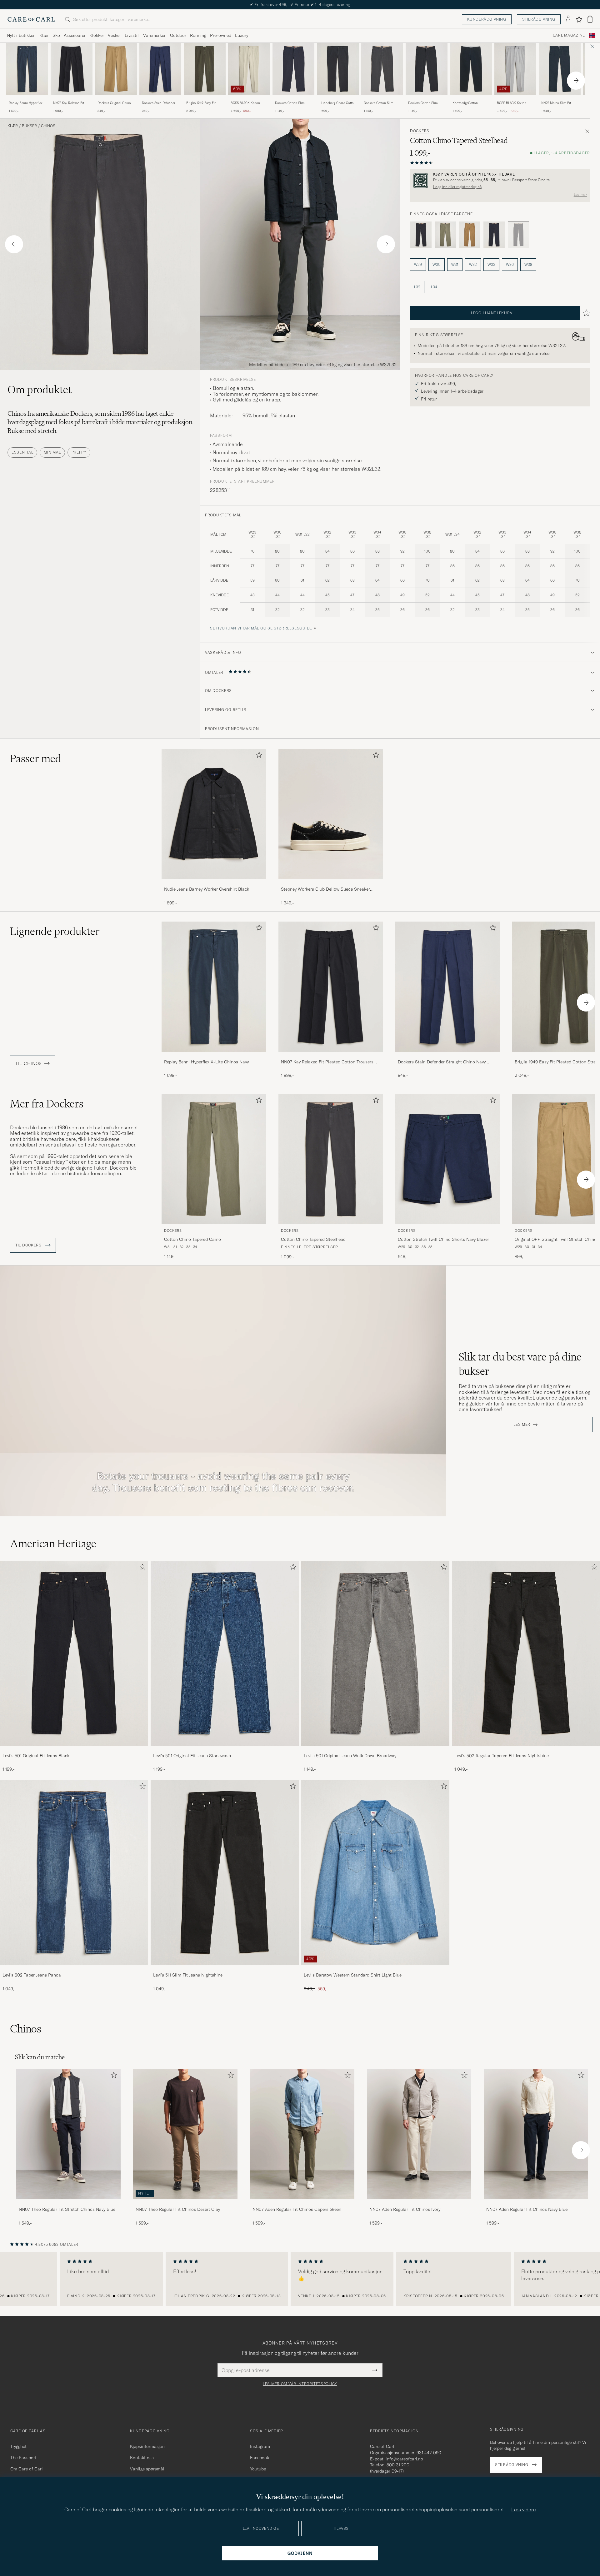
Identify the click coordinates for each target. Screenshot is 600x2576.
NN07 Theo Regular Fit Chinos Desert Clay (178, 2209)
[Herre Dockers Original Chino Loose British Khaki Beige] (116, 69)
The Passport (23, 2458)
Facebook (260, 2458)
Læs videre (524, 2509)
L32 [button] (417, 287)
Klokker (97, 35)
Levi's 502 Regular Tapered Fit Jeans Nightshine (502, 1756)
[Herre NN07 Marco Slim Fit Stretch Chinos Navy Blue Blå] (560, 69)
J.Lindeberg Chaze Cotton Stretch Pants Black (337, 103)
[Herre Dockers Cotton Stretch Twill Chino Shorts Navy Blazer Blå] (447, 1159)
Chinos (48, 126)
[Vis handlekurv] (590, 19)
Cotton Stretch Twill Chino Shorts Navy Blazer (443, 1239)
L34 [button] (434, 287)
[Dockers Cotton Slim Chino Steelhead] (382, 99)
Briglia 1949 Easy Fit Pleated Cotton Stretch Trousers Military (202, 103)
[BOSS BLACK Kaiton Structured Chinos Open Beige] (249, 99)
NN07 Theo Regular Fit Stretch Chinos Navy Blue (67, 2209)
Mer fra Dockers (47, 1104)
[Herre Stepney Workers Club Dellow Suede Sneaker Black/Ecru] (331, 814)
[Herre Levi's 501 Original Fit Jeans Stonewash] (225, 1653)
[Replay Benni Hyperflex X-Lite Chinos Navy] (27, 99)
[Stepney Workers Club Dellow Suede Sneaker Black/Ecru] (331, 883)
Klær (44, 35)
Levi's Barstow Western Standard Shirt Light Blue (353, 1975)
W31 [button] (455, 264)
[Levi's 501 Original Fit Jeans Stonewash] (225, 1750)
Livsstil (132, 35)
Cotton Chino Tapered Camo (192, 1239)
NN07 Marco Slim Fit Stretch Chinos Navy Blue (560, 103)
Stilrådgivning (539, 19)
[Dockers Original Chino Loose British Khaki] (116, 99)
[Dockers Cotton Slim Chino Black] (427, 99)
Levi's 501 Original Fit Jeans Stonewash (192, 1756)
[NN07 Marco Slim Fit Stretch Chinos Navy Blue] (560, 99)
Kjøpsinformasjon (147, 2446)
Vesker (114, 35)
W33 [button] (491, 264)
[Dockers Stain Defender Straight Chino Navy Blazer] (160, 99)
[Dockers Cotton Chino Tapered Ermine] (470, 235)
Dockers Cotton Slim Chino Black (423, 103)
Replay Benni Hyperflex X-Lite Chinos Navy (26, 103)
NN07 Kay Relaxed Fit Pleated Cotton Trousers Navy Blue (70, 103)
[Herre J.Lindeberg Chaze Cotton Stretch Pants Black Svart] (338, 69)
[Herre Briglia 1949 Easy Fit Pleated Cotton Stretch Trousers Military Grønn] (205, 69)
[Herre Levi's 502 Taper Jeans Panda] (74, 1872)
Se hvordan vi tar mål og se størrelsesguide (261, 628)
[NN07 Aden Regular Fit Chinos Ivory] (419, 2203)
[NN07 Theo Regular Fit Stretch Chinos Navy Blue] (68, 2203)
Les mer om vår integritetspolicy (300, 2384)
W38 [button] (528, 264)
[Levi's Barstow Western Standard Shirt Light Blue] (375, 1969)
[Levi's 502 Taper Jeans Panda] (74, 1969)
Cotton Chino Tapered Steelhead (313, 1239)
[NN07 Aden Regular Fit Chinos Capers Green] (302, 2203)
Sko (56, 35)
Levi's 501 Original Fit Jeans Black (36, 1756)
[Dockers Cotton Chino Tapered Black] (421, 235)
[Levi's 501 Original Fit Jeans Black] (74, 1750)
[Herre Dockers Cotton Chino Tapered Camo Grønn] (214, 1159)
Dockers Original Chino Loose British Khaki (114, 103)
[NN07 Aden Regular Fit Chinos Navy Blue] (536, 2203)
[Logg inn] (568, 19)
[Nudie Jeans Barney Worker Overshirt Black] (214, 883)
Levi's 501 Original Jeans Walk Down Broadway (350, 1756)
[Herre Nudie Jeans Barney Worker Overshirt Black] (214, 814)
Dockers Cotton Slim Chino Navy (290, 103)
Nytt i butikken (21, 35)
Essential (22, 452)
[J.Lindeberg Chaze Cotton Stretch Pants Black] (338, 99)
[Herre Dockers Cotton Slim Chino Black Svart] (427, 69)
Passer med (36, 758)
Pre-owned (221, 35)
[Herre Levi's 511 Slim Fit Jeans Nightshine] (225, 1872)
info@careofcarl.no (404, 2459)
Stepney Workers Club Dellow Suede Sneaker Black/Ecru (325, 889)
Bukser (29, 126)
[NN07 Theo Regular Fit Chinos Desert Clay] (185, 2203)
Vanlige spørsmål (147, 2469)
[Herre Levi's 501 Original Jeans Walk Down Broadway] (375, 1653)
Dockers (420, 131)
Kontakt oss (142, 2458)
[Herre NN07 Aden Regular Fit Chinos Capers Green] (302, 2134)
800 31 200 (398, 2465)
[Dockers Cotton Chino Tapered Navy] (494, 235)
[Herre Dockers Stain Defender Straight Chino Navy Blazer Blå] (160, 69)
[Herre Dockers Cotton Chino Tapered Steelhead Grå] (331, 1159)
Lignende (55, 931)
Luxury (242, 35)
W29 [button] (418, 264)
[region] (300, 2279)
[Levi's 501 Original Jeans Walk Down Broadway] (375, 1750)
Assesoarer (75, 35)
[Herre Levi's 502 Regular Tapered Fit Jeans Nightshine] (526, 1653)
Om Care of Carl (27, 2469)
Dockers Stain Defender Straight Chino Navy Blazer (159, 103)
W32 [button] (473, 264)
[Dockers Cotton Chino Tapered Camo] (445, 235)
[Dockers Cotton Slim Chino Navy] (293, 99)
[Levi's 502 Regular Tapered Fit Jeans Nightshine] (526, 1750)
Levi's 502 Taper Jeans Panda (32, 1975)
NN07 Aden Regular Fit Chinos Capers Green (297, 2209)
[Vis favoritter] (579, 19)
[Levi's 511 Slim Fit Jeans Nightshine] (225, 1969)
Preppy (79, 452)
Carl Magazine (569, 35)
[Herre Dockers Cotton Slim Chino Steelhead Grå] (382, 69)
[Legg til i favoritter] (258, 756)
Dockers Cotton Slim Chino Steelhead (378, 103)
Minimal (52, 452)
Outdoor (178, 35)
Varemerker (154, 35)
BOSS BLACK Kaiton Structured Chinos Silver (515, 103)
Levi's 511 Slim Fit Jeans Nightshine (188, 1975)
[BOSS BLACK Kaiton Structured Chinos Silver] (515, 99)
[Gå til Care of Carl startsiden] (31, 19)
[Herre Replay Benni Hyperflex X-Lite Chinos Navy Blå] (27, 69)
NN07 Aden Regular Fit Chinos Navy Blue (527, 2209)
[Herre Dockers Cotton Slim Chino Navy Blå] (293, 69)
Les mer (580, 195)
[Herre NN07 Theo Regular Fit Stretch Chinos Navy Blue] (68, 2134)
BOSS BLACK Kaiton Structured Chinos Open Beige (248, 103)
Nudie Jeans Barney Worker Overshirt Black (207, 889)
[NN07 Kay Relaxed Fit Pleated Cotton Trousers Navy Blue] (72, 99)
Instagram (260, 2446)
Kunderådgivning (487, 19)
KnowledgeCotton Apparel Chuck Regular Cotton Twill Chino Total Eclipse (470, 103)
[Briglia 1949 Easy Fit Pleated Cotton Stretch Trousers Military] (205, 99)
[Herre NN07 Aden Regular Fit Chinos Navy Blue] (536, 2134)
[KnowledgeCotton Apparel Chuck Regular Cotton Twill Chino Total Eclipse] (471, 99)
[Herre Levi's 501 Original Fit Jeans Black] (74, 1653)
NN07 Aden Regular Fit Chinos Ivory (405, 2209)
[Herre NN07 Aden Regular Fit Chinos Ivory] (419, 2134)
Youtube (258, 2469)
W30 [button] (437, 264)
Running (198, 35)
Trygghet (18, 2446)
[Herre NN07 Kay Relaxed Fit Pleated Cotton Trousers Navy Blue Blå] (72, 69)
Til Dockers (29, 1245)
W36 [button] (510, 264)
